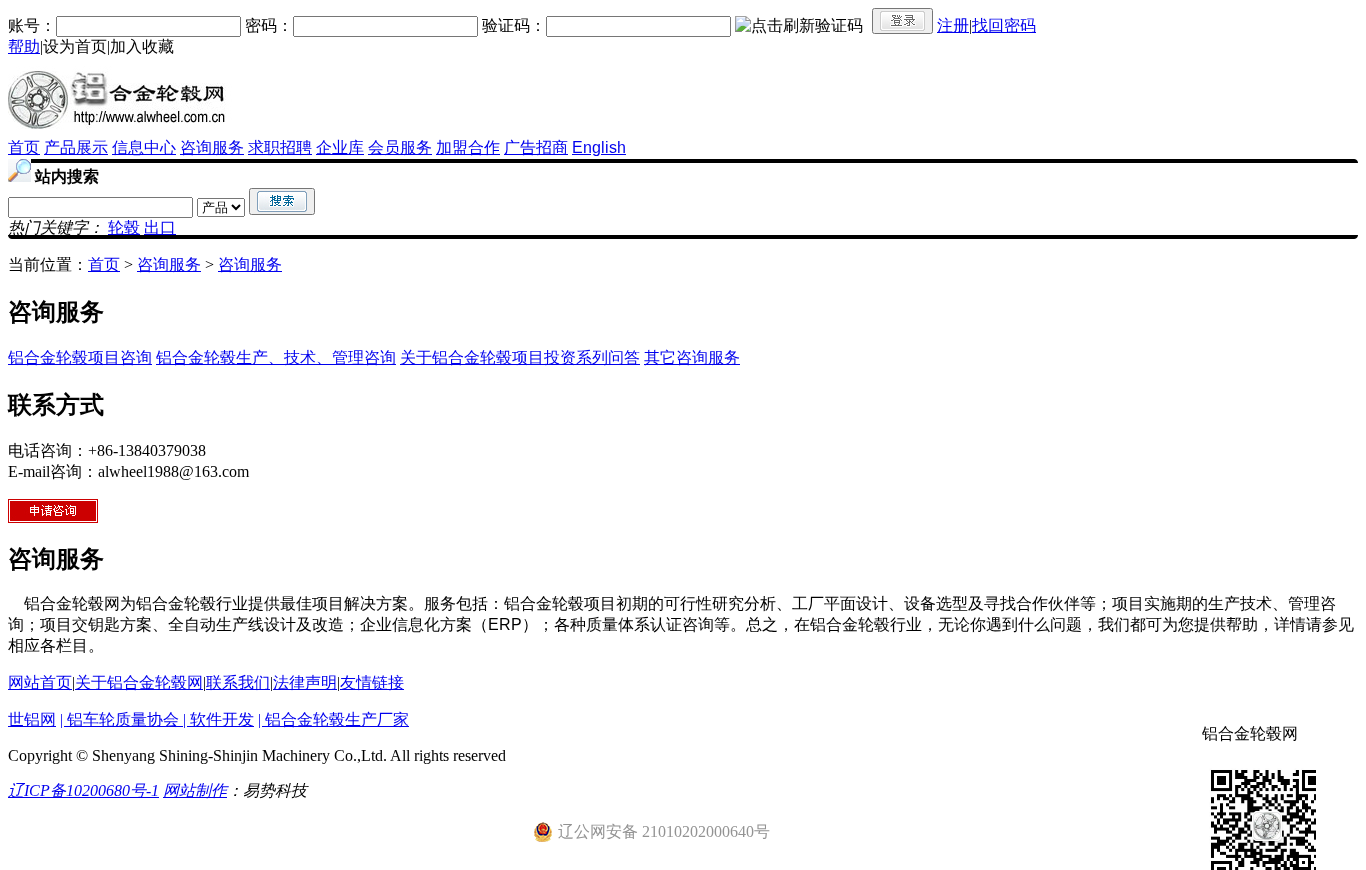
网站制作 (195, 790)
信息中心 (144, 147)
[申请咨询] (53, 517)
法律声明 (305, 682)
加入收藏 (142, 46)
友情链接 (372, 682)
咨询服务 (212, 147)
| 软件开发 (218, 719)
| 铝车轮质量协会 (121, 719)
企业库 (340, 147)
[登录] (902, 21)
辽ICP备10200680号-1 (83, 790)
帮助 (24, 46)
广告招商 (536, 147)
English (599, 147)
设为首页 (75, 46)
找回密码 (1004, 25)
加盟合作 (468, 147)
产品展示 (76, 147)
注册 (953, 25)
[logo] (120, 132)
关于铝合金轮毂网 (139, 682)
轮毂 (124, 227)
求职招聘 (280, 147)
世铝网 (32, 719)
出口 (160, 227)
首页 (24, 147)
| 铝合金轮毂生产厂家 (333, 719)
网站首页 (40, 682)
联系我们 (238, 682)
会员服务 (400, 147)
